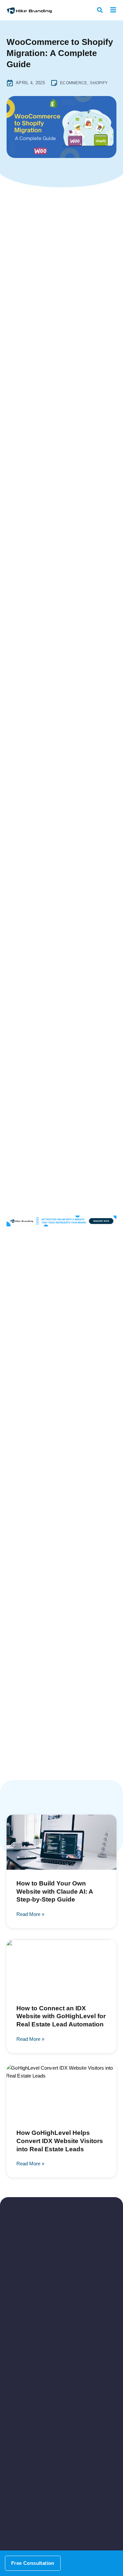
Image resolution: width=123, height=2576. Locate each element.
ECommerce (74, 83)
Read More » (30, 1914)
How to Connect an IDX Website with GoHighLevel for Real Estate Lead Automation (61, 2016)
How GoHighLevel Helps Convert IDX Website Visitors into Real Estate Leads (60, 2141)
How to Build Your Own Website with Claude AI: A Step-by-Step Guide (55, 1891)
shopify (99, 83)
